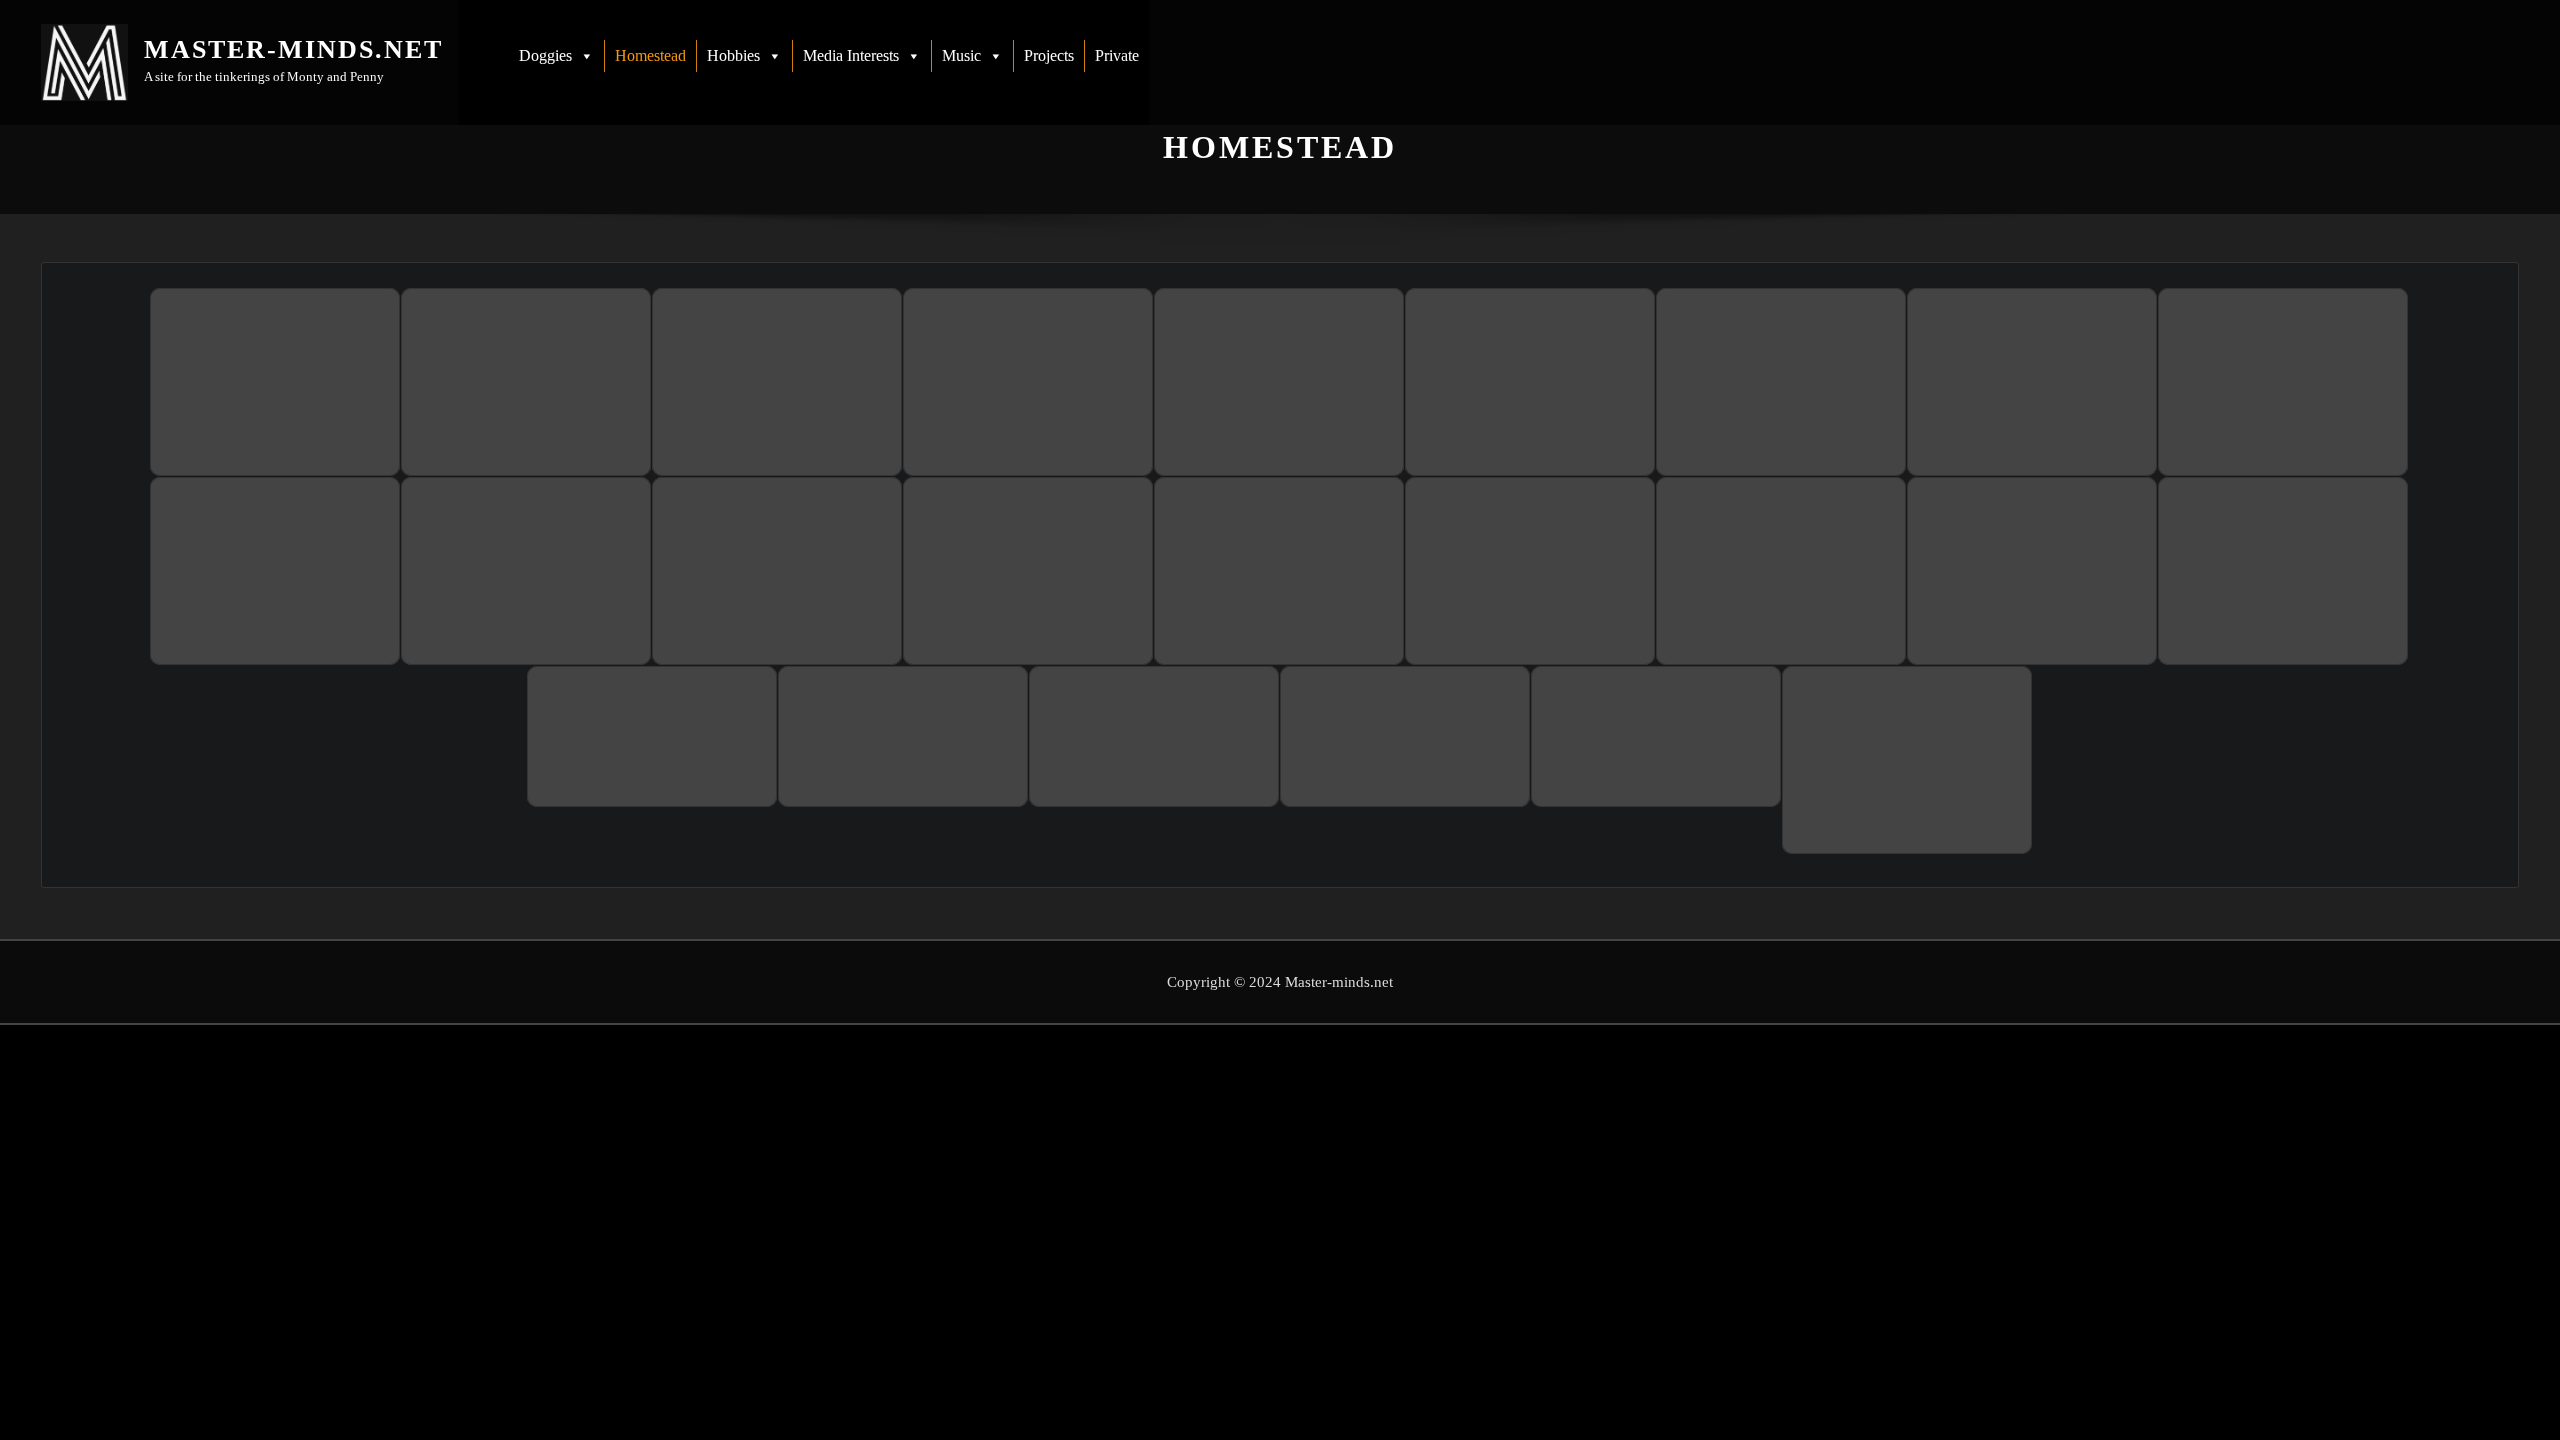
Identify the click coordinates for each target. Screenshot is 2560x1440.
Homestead (650, 55)
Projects (1049, 55)
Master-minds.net (293, 49)
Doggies (545, 55)
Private (1117, 55)
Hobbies (733, 55)
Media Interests (851, 55)
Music (961, 55)
